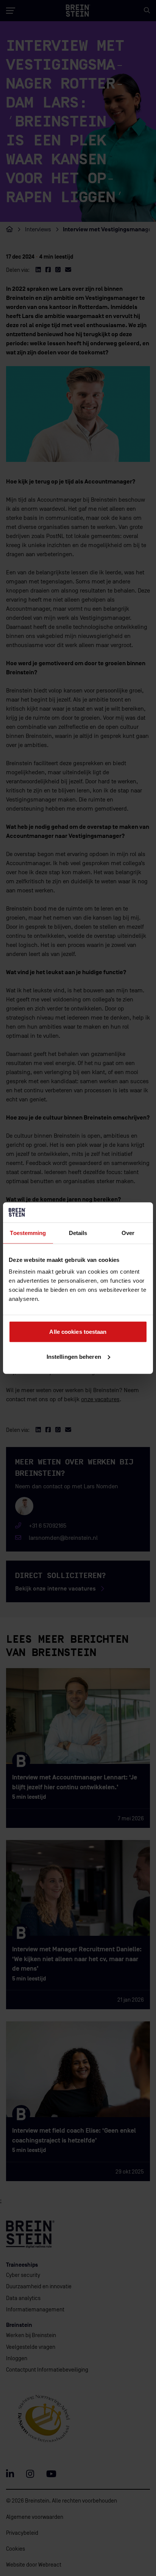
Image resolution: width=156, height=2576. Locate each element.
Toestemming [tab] (28, 1233)
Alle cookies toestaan (78, 1332)
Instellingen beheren (74, 1356)
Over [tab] (128, 1233)
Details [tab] (78, 1233)
